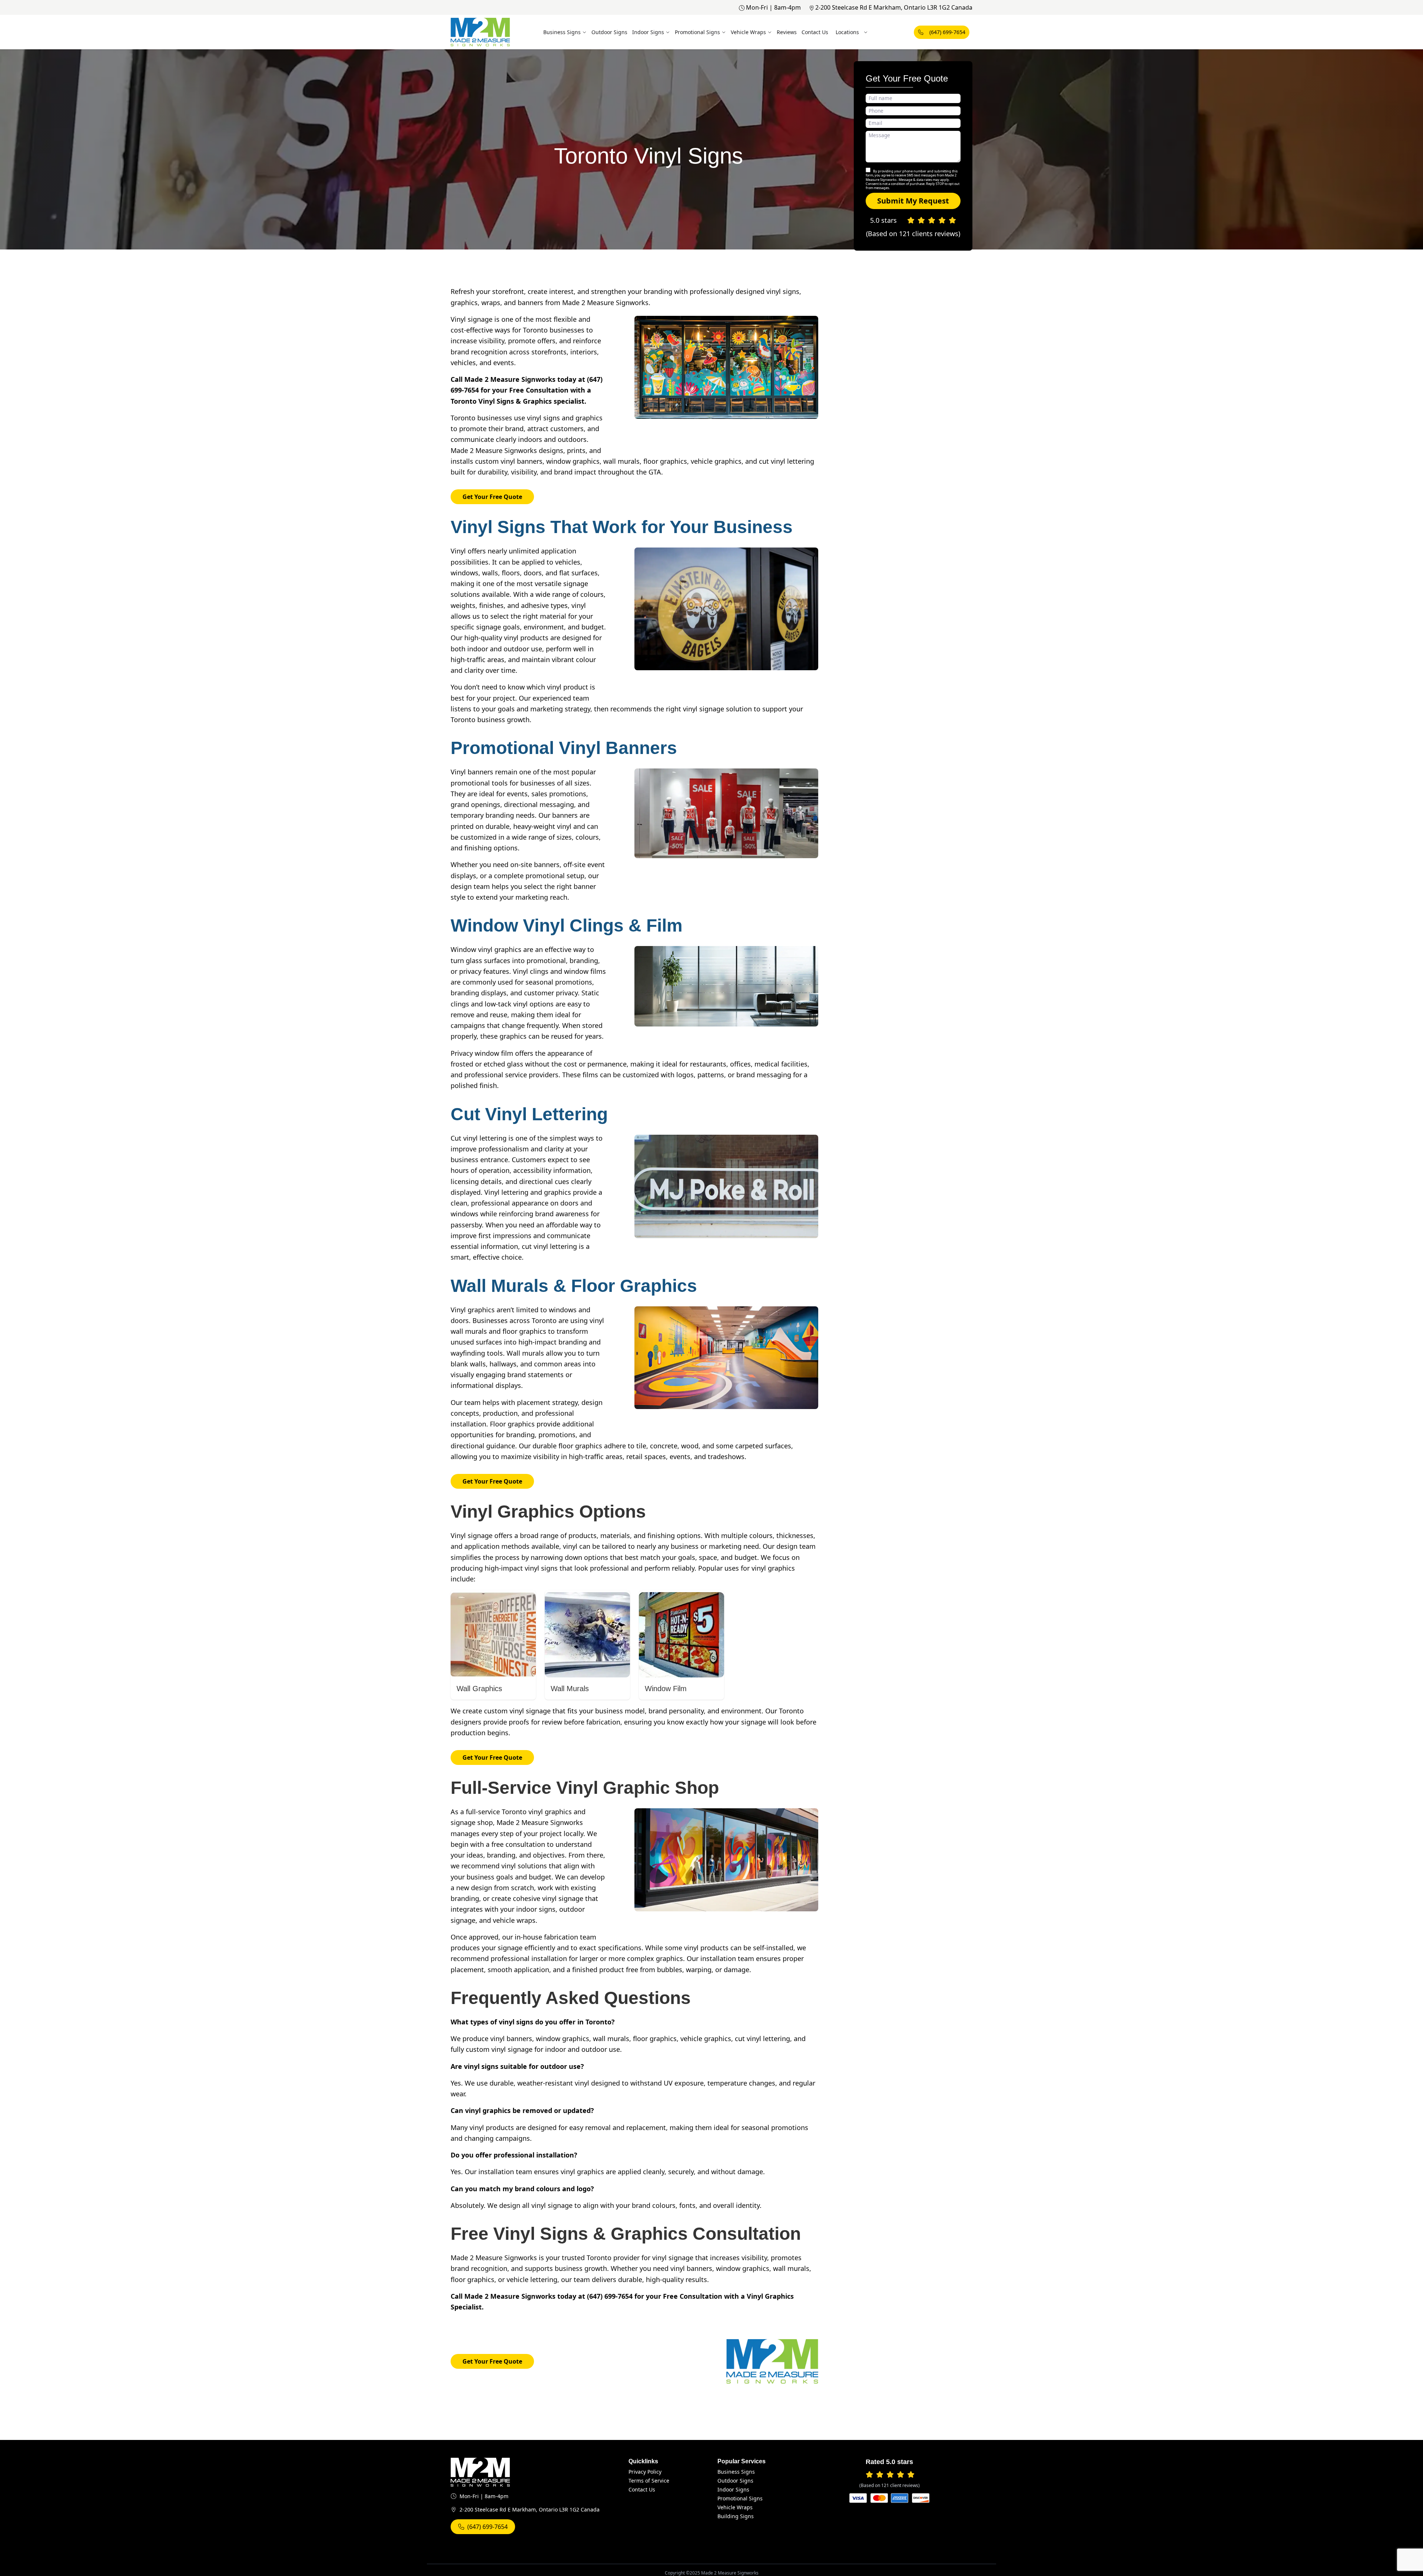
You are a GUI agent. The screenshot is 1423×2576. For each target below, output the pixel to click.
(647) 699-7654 (947, 32)
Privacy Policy (645, 2472)
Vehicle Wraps (748, 32)
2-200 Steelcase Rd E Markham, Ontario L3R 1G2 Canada (894, 7)
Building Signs (736, 2516)
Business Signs (562, 32)
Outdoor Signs (609, 32)
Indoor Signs (648, 32)
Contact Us (815, 32)
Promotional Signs (697, 32)
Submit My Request (913, 201)
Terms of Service (649, 2481)
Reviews (787, 32)
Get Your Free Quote (492, 497)
